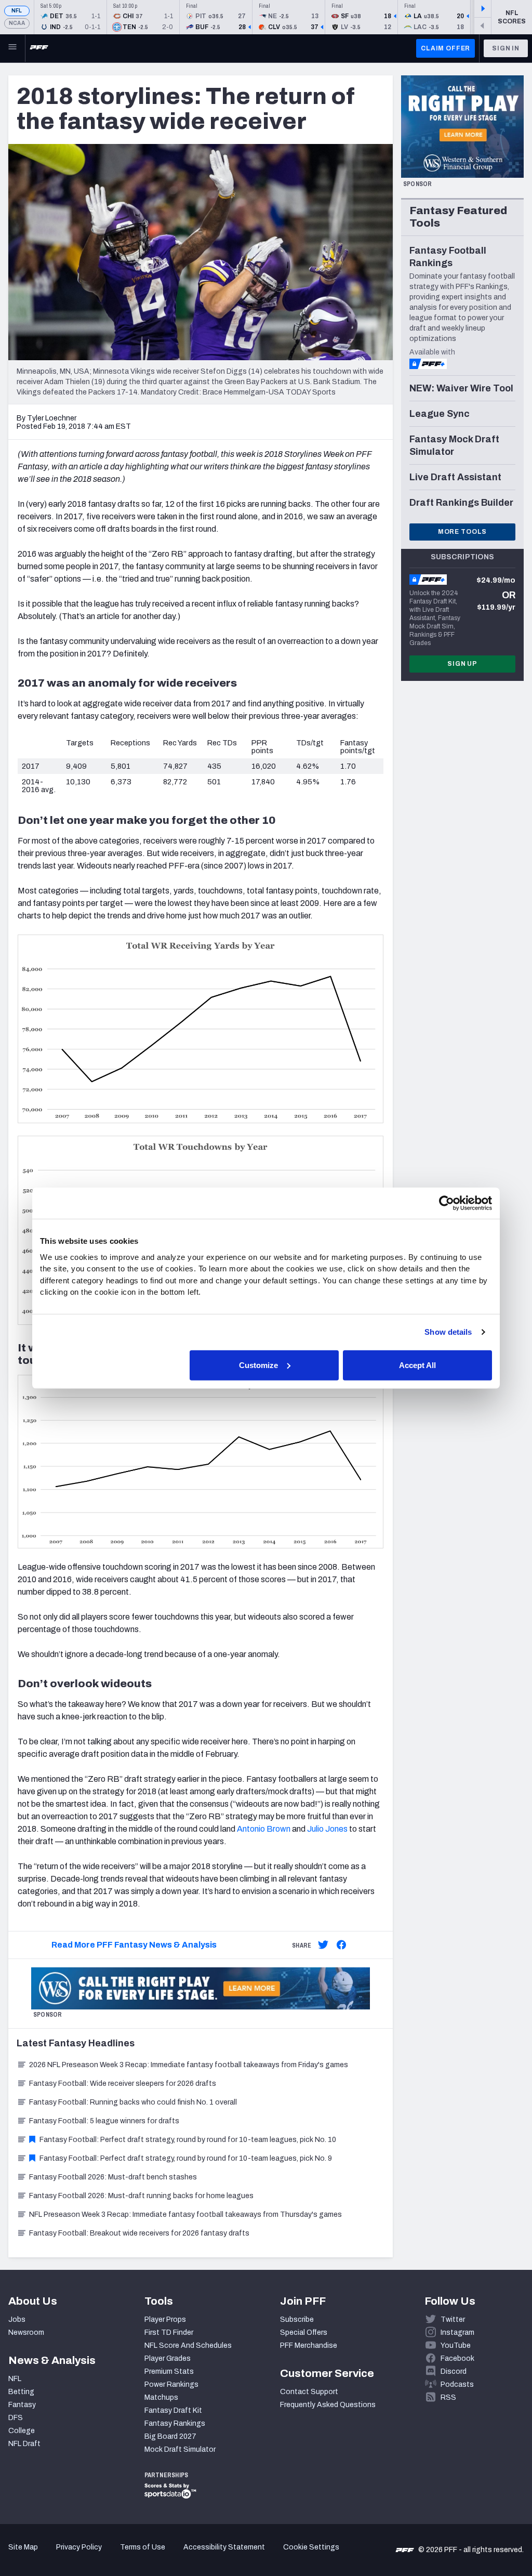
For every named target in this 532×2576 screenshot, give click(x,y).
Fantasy (22, 2405)
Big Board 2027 (170, 2436)
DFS (16, 2418)
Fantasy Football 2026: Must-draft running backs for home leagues (141, 2196)
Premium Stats (169, 2371)
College (22, 2431)
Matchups (161, 2397)
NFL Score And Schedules (188, 2345)
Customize (258, 1365)
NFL (17, 11)
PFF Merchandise (309, 2345)
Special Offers (304, 2332)
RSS (448, 2397)
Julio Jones (327, 1829)
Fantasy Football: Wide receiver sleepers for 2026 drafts (123, 2084)
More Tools (462, 532)
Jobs (17, 2319)
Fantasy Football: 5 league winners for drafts (104, 2121)
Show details (448, 1332)
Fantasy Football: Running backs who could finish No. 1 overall (133, 2102)
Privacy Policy (79, 2547)
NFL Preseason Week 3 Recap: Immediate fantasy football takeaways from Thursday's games (185, 2214)
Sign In (506, 48)
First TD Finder (169, 2332)
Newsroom (26, 2332)
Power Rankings (171, 2384)
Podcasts (457, 2384)
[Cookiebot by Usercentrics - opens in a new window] (447, 1203)
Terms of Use (143, 2547)
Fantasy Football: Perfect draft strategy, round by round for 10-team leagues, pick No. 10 (188, 2140)
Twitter (453, 2319)
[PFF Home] (39, 48)
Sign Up (462, 664)
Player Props (165, 2319)
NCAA (17, 23)
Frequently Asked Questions (328, 2405)
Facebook (457, 2358)
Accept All (417, 1365)
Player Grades (168, 2358)
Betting (21, 2392)
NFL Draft (24, 2444)
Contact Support (309, 2392)
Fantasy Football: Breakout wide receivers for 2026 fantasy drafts (139, 2233)
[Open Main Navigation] (12, 48)
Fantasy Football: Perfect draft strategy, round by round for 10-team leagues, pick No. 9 (186, 2158)
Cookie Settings (311, 2547)
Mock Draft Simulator (180, 2449)
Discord (454, 2371)
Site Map (23, 2547)
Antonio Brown (264, 1829)
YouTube (456, 2345)
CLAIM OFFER (445, 48)
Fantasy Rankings (175, 2423)
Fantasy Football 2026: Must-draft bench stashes (113, 2177)
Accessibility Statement (224, 2547)
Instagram (457, 2332)
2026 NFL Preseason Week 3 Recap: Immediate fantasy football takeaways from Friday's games (189, 2065)
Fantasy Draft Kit (173, 2410)
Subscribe (297, 2319)
